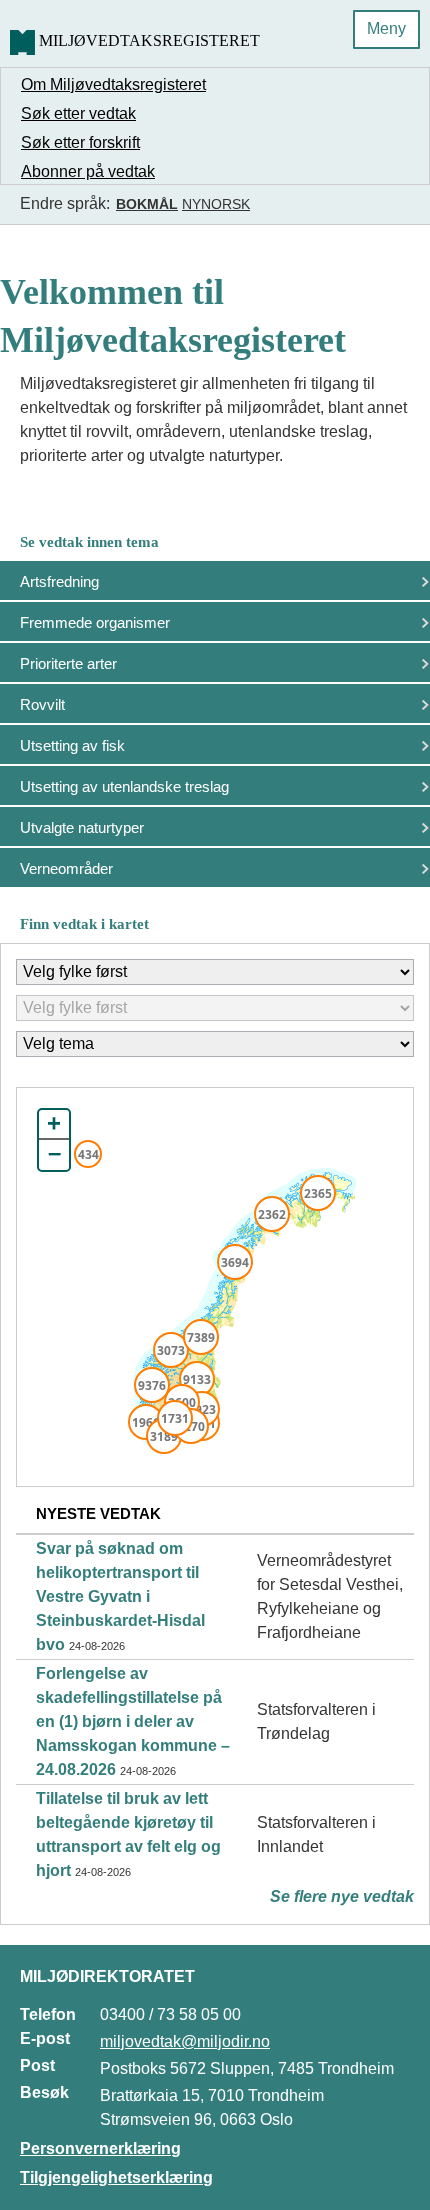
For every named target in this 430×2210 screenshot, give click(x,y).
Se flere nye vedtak (342, 1896)
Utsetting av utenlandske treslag (124, 786)
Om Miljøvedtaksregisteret (113, 84)
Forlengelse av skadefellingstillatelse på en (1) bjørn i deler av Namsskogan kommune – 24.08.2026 (133, 1721)
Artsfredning (59, 581)
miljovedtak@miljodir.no (185, 2041)
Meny (386, 28)
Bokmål (147, 204)
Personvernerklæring (100, 2148)
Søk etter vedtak (78, 113)
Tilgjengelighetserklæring (116, 2177)
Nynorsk (216, 204)
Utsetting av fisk (72, 745)
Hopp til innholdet (79, 23)
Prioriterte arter (68, 663)
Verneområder (66, 868)
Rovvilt (42, 704)
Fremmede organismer (95, 622)
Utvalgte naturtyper (82, 827)
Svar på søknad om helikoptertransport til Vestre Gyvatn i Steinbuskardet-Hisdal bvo (120, 1596)
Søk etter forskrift (80, 142)
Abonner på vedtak (88, 171)
